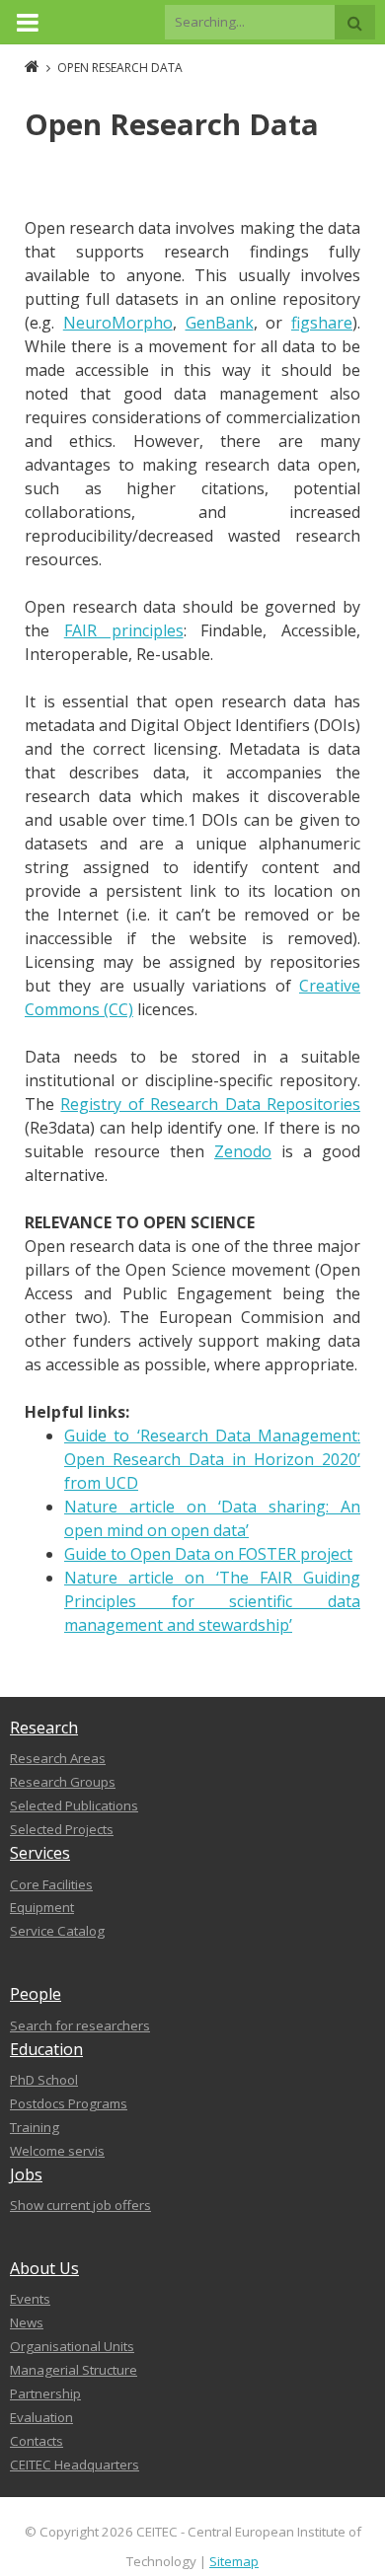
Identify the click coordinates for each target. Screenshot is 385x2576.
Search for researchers (80, 2025)
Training (35, 2127)
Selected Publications (74, 1805)
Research (44, 1728)
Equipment (42, 1907)
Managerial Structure (74, 2370)
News (27, 2322)
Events (30, 2299)
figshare (322, 323)
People (36, 1994)
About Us (44, 2268)
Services (40, 1853)
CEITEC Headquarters (75, 2465)
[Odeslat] (355, 22)
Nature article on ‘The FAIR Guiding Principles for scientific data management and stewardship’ (212, 1601)
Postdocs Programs (69, 2103)
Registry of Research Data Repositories (210, 1104)
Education (46, 2049)
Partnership (45, 2393)
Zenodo (243, 1151)
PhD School (44, 2080)
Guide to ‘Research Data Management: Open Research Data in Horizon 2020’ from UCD (212, 1459)
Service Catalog (57, 1931)
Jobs (26, 2174)
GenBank (220, 323)
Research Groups (63, 1782)
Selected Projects (62, 1829)
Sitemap (234, 2561)
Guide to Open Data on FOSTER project (208, 1554)
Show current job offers (80, 2205)
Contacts (37, 2441)
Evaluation (41, 2417)
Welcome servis (57, 2151)
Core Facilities (51, 1884)
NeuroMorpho (118, 323)
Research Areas (58, 1758)
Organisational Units (72, 2346)
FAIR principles (124, 630)
